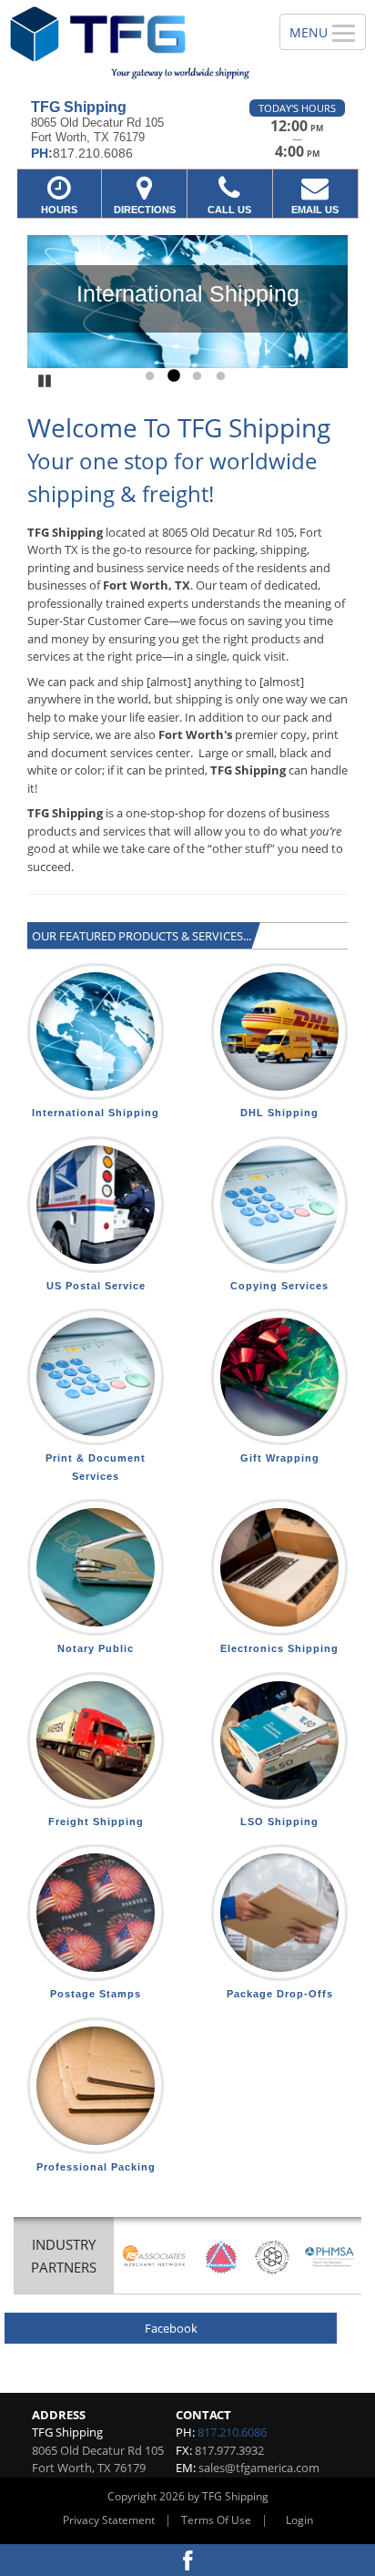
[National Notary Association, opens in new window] (221, 2257)
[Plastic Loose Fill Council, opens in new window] (273, 2257)
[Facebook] (187, 2560)
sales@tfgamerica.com (259, 2468)
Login (299, 2520)
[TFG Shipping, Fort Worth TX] (130, 43)
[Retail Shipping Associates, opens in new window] (154, 2257)
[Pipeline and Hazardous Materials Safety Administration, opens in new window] (330, 2257)
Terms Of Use (216, 2520)
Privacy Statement (109, 2520)
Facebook (171, 2328)
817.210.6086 (232, 2432)
